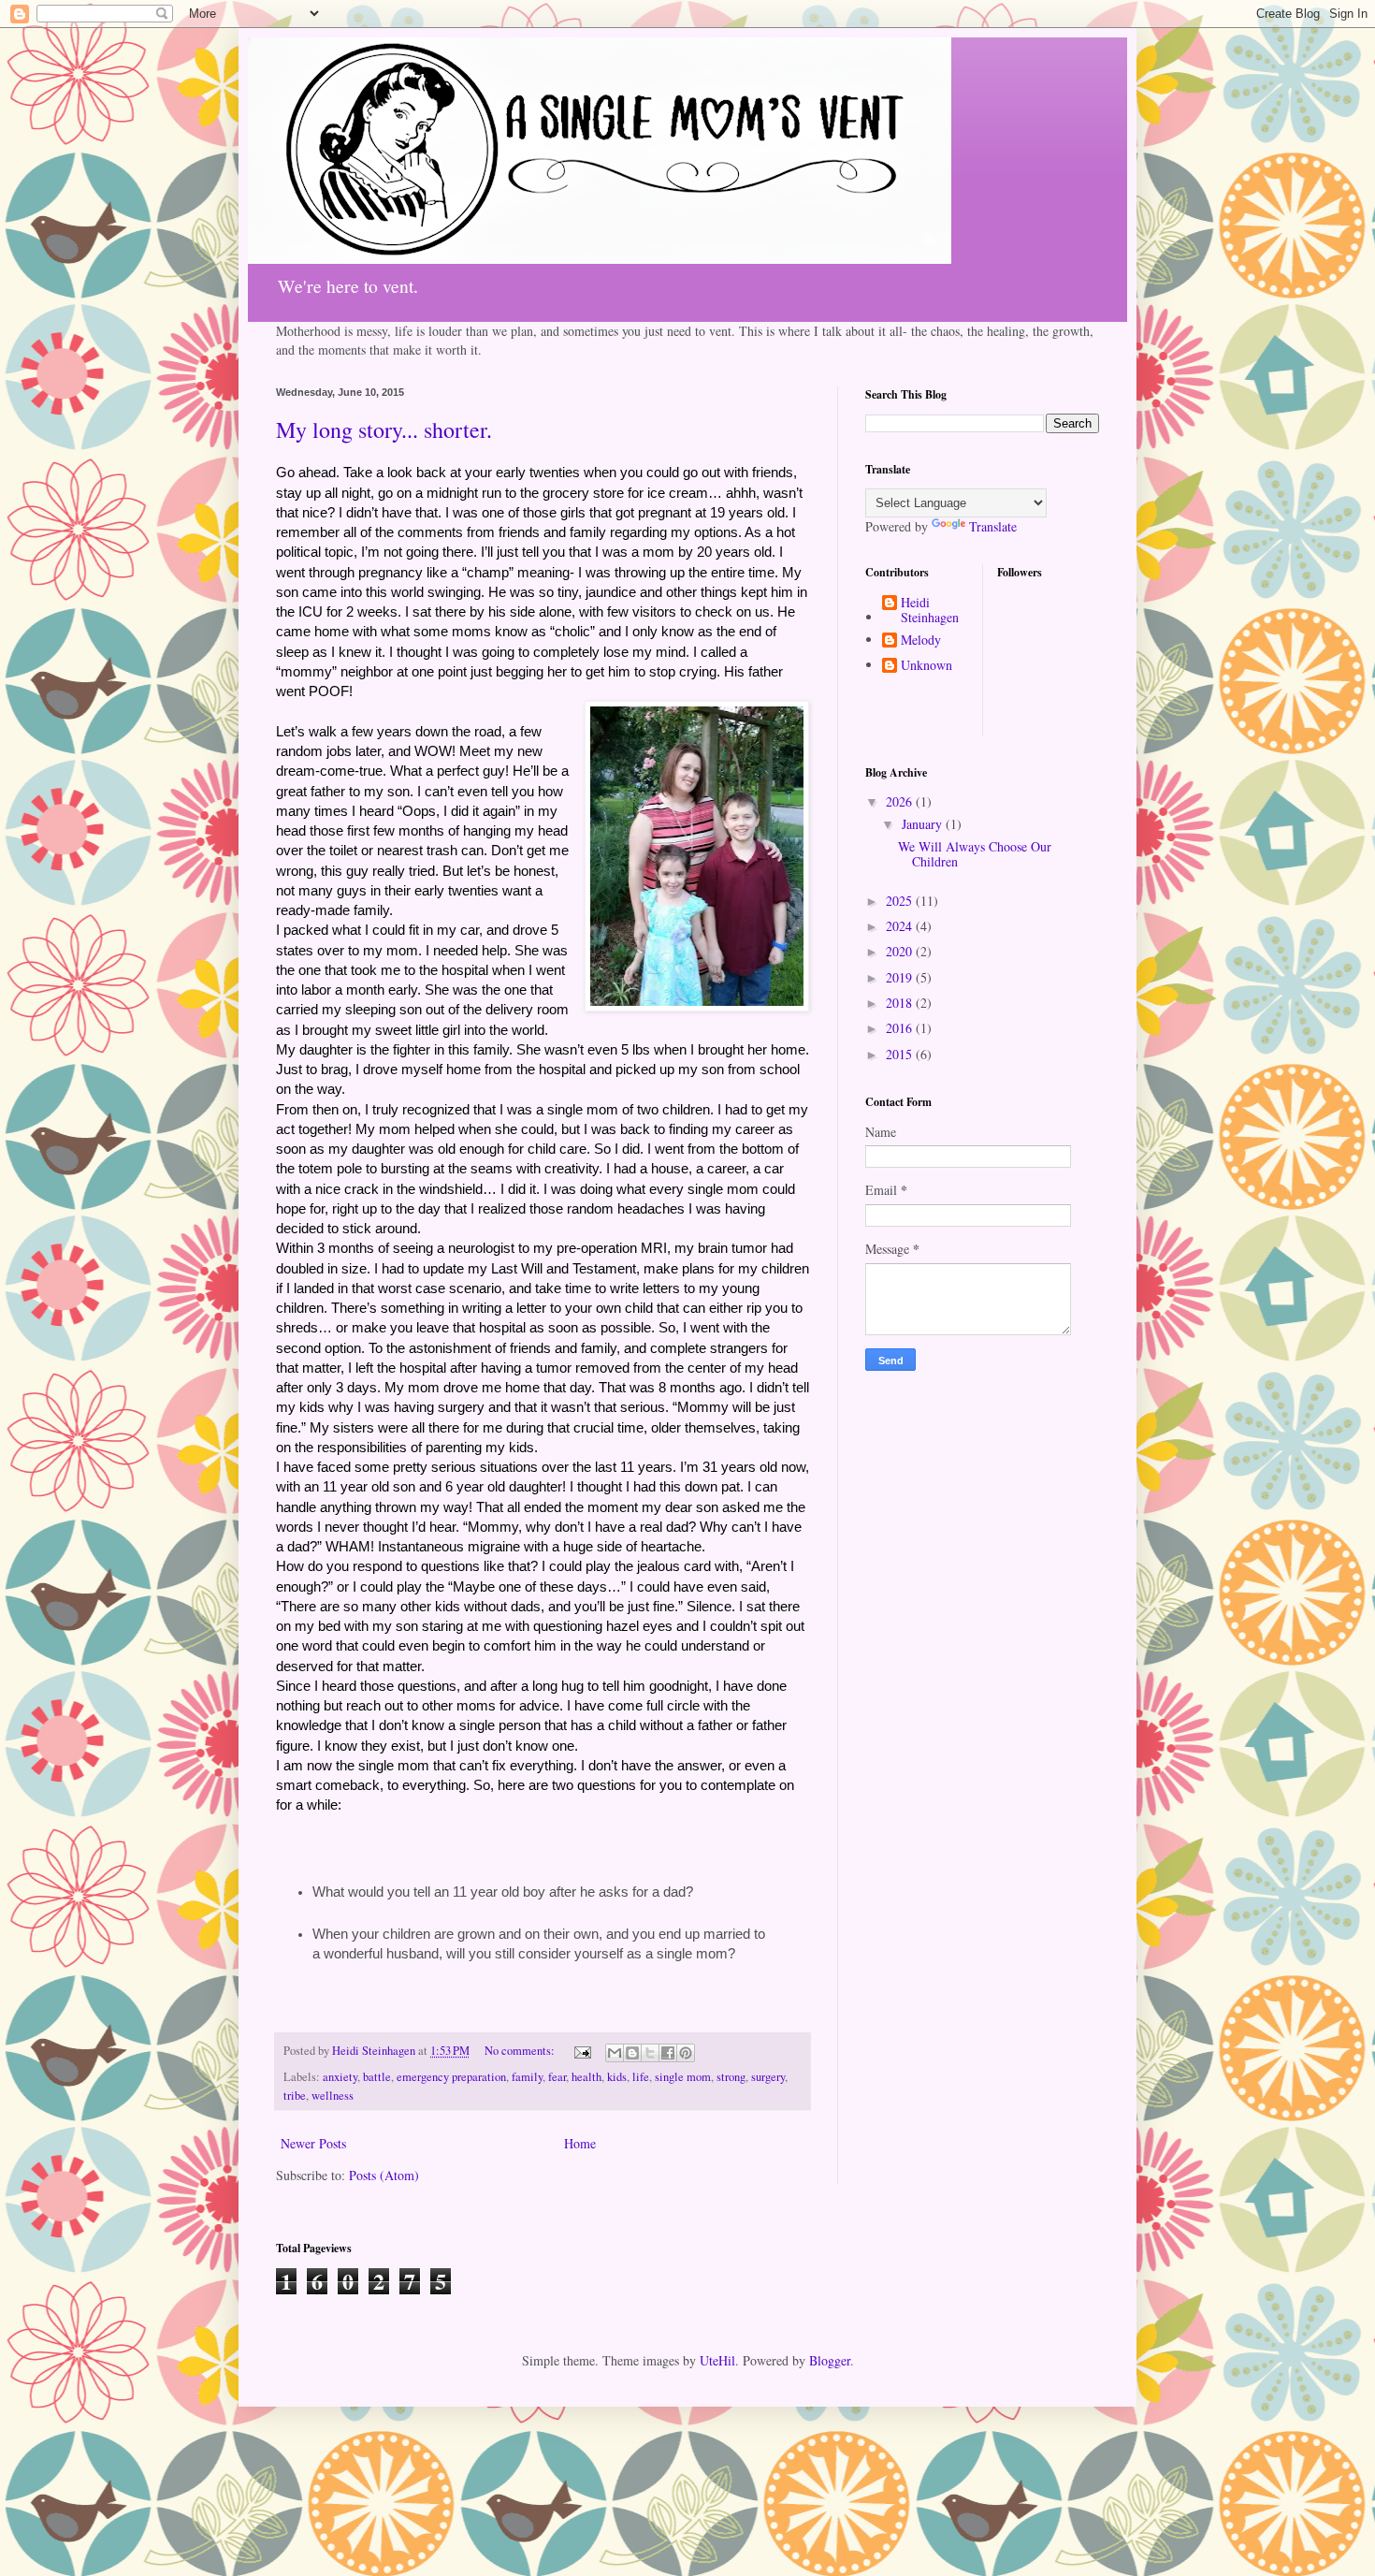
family (527, 2077)
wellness (333, 2096)
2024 (901, 926)
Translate (993, 526)
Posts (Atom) (384, 2175)
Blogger (830, 2360)
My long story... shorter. (384, 429)
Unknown (926, 666)
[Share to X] (650, 2053)
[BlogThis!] (632, 2053)
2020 (901, 951)
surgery (768, 2077)
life (641, 2077)
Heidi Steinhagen (930, 611)
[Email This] (615, 2053)
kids (617, 2077)
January (924, 824)
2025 (901, 901)
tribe (295, 2096)
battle (377, 2077)
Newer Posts (313, 2143)
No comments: (521, 2051)
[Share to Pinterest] (686, 2053)
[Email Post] (581, 2051)
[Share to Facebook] (668, 2053)
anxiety (340, 2077)
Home (580, 2143)
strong (731, 2077)
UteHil (717, 2360)
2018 (901, 1003)
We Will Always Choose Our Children (975, 854)
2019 (901, 977)
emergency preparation (451, 2077)
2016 (901, 1028)
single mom (683, 2077)
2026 (901, 801)
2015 (901, 1054)
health (586, 2077)
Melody (921, 640)
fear (557, 2077)
